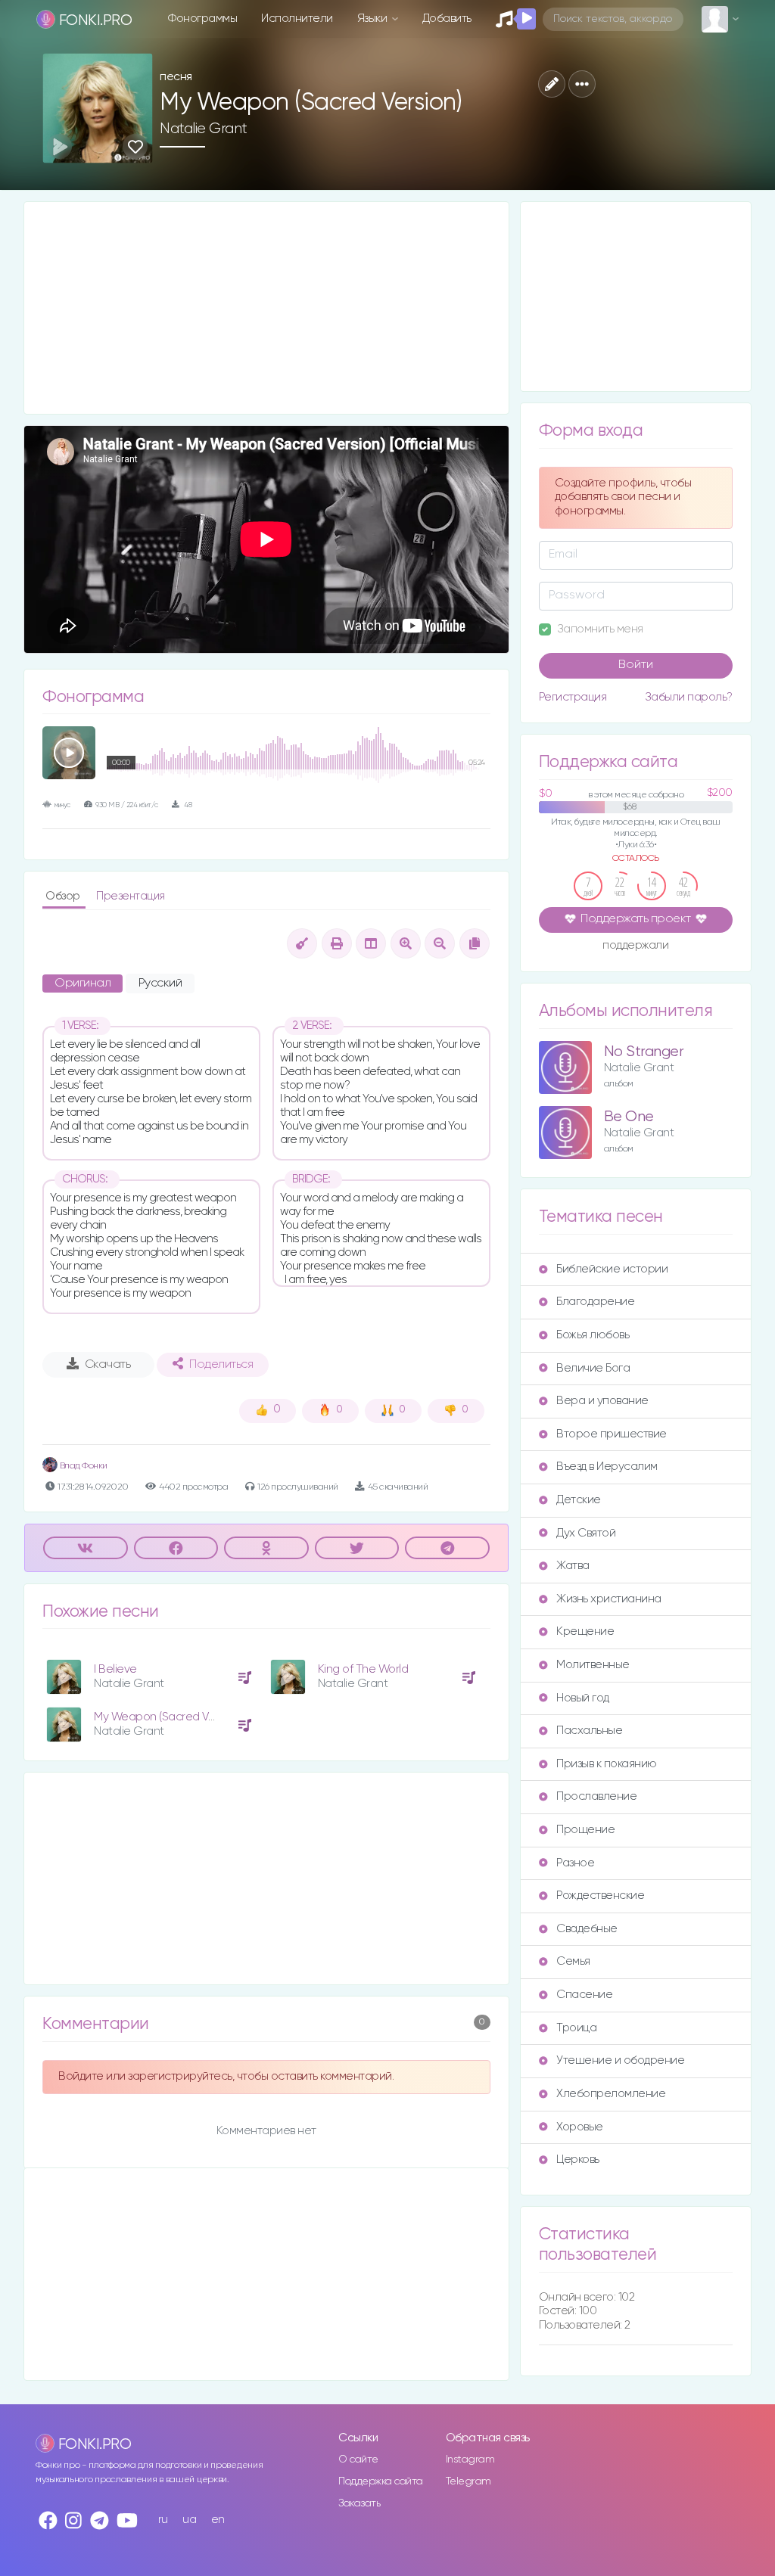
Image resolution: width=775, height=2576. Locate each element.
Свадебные (587, 1929)
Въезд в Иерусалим (607, 1467)
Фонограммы (202, 19)
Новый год (583, 1698)
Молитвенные (593, 1665)
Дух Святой (586, 1533)
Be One (629, 1117)
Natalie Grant (204, 129)
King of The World (363, 1669)
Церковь (578, 2160)
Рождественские (600, 1895)
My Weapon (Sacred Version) (168, 1717)
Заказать (359, 2503)
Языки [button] (373, 19)
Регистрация (573, 697)
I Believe (115, 1669)
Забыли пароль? (689, 697)
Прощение (585, 1830)
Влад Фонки (82, 1466)
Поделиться (221, 1365)
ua (189, 2520)
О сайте (358, 2459)
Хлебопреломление (611, 2094)
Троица (576, 2028)
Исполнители (297, 19)
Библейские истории (612, 1269)
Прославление (596, 1796)
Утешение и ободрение (620, 2060)
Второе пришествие (612, 1434)
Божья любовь (593, 1335)
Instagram (470, 2459)
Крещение (585, 1631)
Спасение (584, 1995)
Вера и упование (602, 1401)
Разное (575, 1863)
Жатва (573, 1566)
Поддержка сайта (381, 2481)
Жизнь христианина (609, 1599)
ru (163, 2520)
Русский (160, 983)
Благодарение (595, 1302)
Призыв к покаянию (607, 1764)
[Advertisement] (266, 308)
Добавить (447, 19)
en (218, 2520)
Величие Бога (593, 1368)
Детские (579, 1500)
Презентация (131, 896)
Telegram (468, 2481)
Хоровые (580, 2127)
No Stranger (644, 1052)
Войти (636, 665)
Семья (573, 1961)
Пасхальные (589, 1731)
